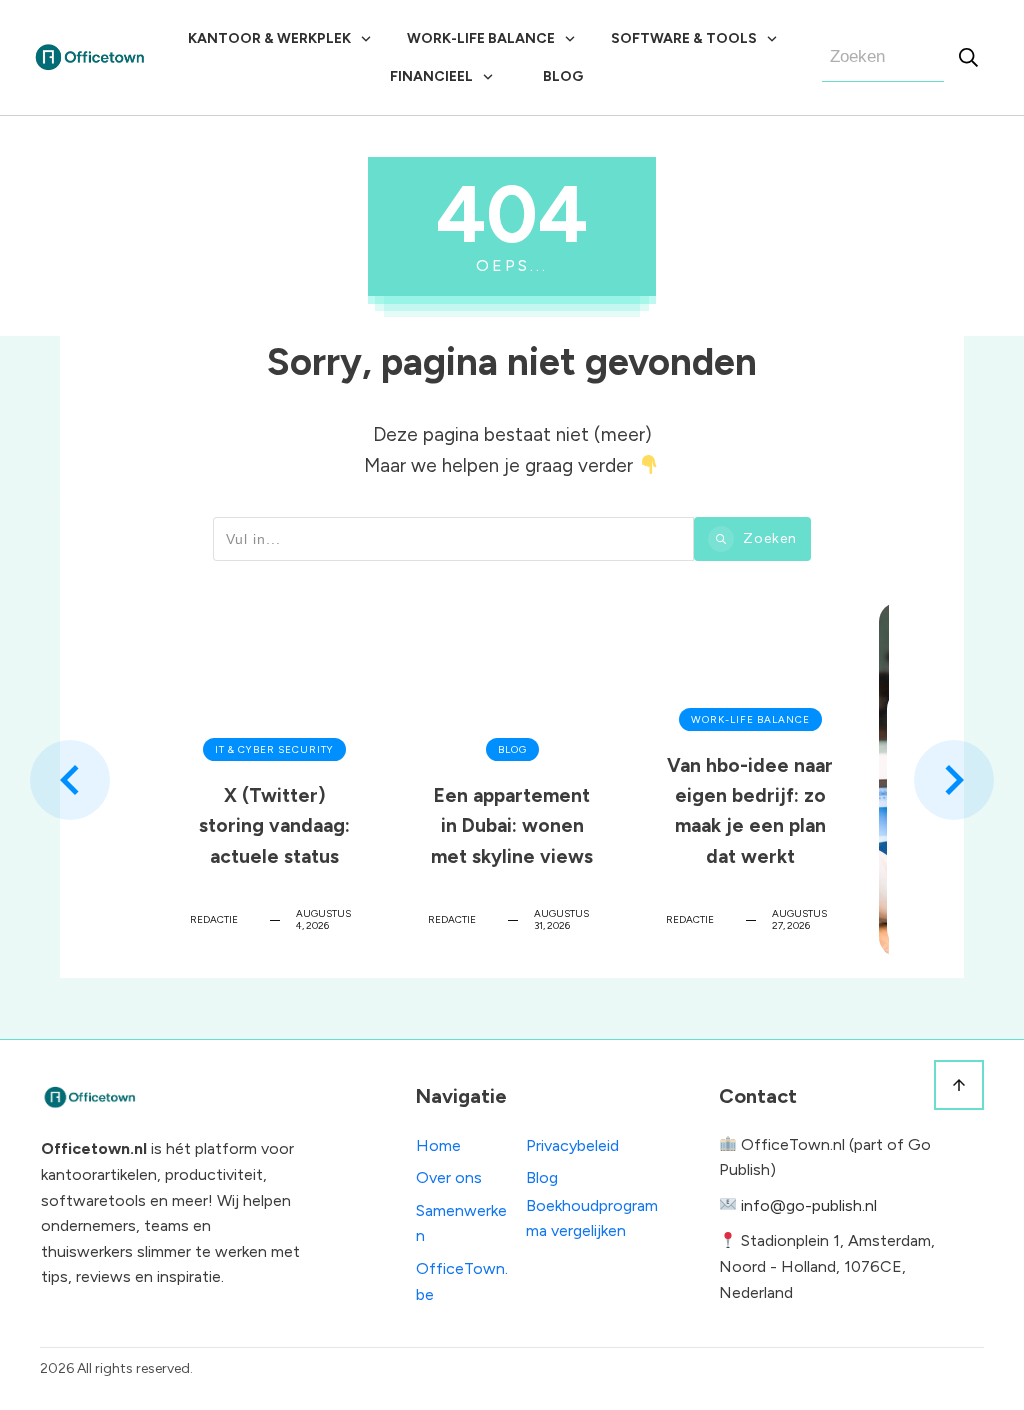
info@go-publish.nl (809, 1205)
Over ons (449, 1177)
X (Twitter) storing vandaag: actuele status (274, 779)
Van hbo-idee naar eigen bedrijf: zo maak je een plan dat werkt (750, 779)
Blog (542, 1177)
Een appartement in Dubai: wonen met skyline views (512, 779)
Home (438, 1145)
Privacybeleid (572, 1145)
